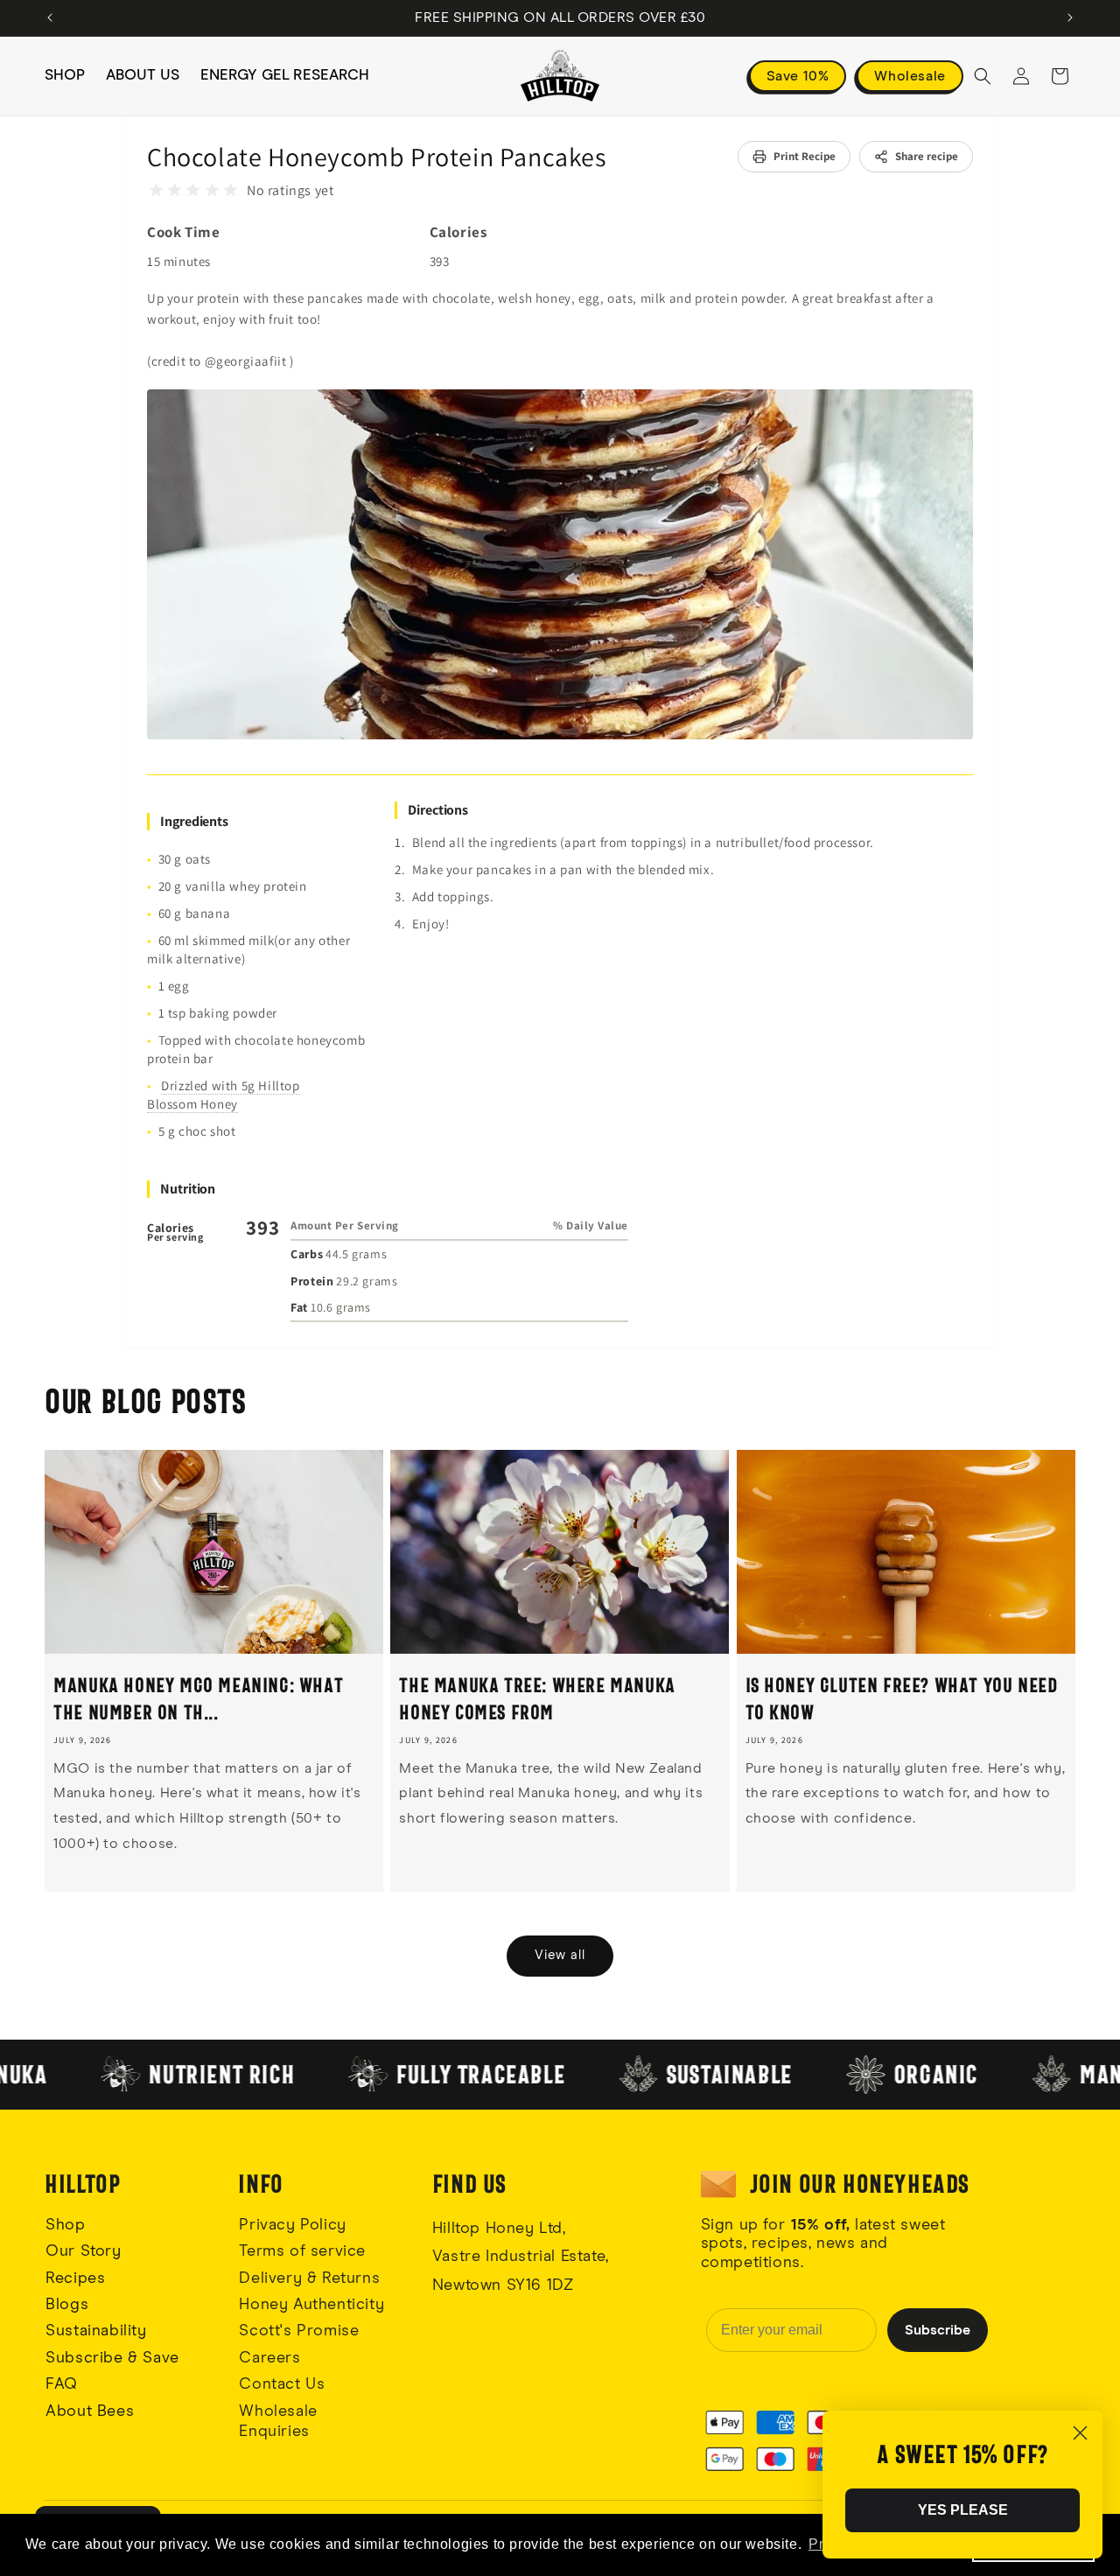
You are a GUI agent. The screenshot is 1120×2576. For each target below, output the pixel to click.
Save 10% (798, 76)
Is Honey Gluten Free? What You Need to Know (902, 1698)
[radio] (156, 190)
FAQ (62, 2384)
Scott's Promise (301, 2331)
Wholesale (910, 76)
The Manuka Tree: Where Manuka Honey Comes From (537, 1698)
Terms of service (302, 2251)
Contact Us (282, 2384)
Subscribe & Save (112, 2358)
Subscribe (938, 2330)
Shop (65, 2225)
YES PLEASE (963, 2510)
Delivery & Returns (309, 2278)
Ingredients (194, 821)
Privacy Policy (292, 2225)
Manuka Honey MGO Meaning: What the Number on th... (198, 1698)
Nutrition (188, 1189)
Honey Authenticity (311, 2305)
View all (560, 1955)
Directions (438, 810)
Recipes (75, 2278)
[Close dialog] (1080, 2433)
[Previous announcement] (50, 17)
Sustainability (96, 2331)
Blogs (67, 2305)
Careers (269, 2358)
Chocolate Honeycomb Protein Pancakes (377, 157)
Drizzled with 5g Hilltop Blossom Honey (224, 1095)
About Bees (90, 2411)
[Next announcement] (1070, 17)
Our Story (83, 2251)
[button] (983, 76)
